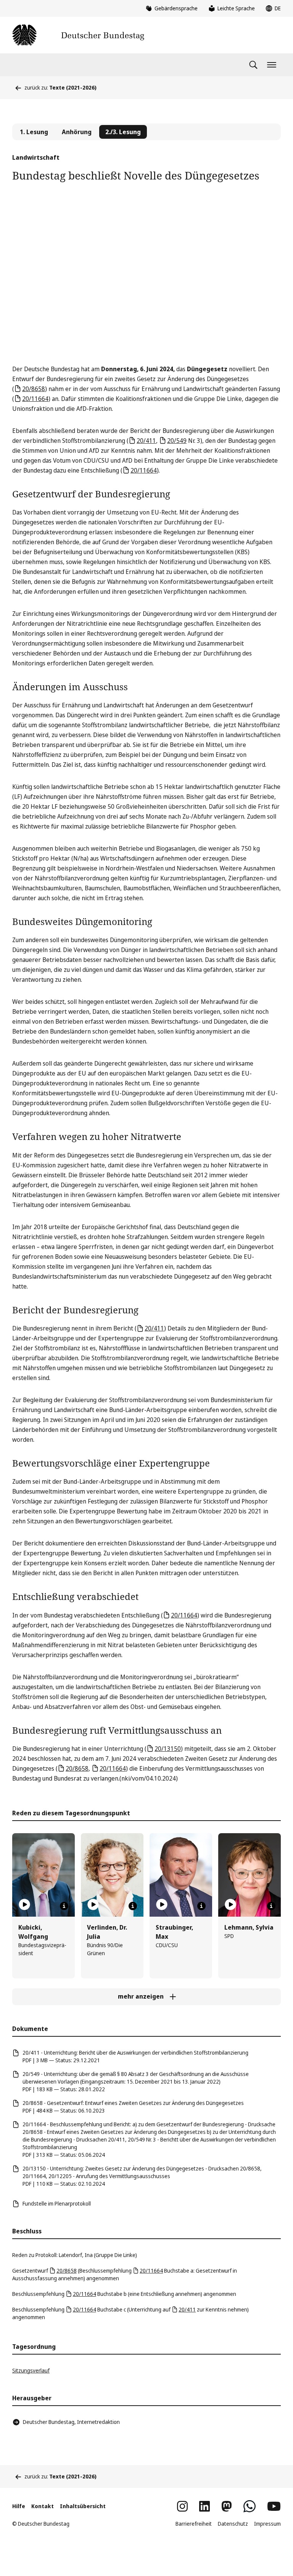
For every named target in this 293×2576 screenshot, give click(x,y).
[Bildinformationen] (64, 1906)
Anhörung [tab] (77, 132)
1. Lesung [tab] (34, 132)
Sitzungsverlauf (31, 2370)
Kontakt (43, 2506)
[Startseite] (78, 35)
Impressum (267, 2524)
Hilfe (19, 2506)
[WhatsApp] (250, 2506)
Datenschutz (233, 2524)
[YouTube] (274, 2506)
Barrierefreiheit (194, 2524)
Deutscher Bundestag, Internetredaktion (71, 2422)
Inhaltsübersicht (83, 2506)
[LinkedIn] (204, 2506)
